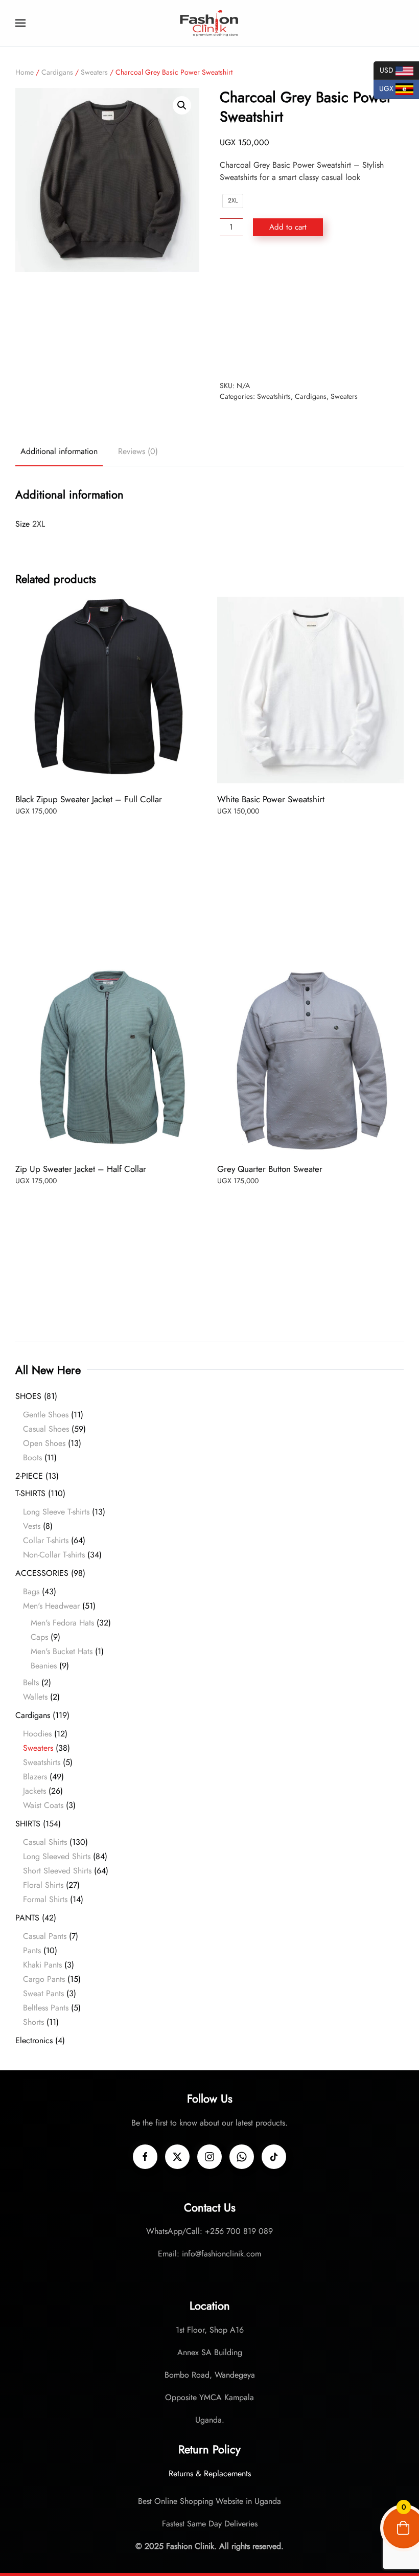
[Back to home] (209, 23)
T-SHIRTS (30, 1493)
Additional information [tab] (59, 451)
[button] (20, 23)
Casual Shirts (45, 1842)
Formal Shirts (45, 1899)
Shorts (33, 2022)
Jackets (34, 1791)
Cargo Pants (44, 1979)
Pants (32, 1950)
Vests (32, 1526)
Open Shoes (44, 1443)
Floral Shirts (43, 1885)
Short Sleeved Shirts (57, 1871)
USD (385, 69)
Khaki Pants (42, 1965)
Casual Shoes (46, 1429)
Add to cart (288, 227)
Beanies (44, 1666)
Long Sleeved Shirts (57, 1856)
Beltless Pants (46, 2008)
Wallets (35, 1697)
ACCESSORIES (42, 1573)
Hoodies (37, 1734)
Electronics (34, 2040)
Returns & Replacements (210, 2473)
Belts (31, 1682)
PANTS (27, 1918)
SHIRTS (28, 1824)
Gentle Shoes (46, 1415)
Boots (32, 1458)
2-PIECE (29, 1476)
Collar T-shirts (46, 1540)
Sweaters (94, 72)
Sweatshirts (274, 396)
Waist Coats (43, 1805)
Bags (31, 1591)
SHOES (28, 1396)
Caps (39, 1637)
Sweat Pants (43, 1993)
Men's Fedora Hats (62, 1623)
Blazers (35, 1777)
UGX (385, 88)
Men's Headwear (51, 1606)
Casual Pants (45, 1936)
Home (25, 72)
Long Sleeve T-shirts (56, 1512)
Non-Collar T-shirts (54, 1555)
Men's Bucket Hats (62, 1651)
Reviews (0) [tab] (138, 451)
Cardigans (57, 72)
